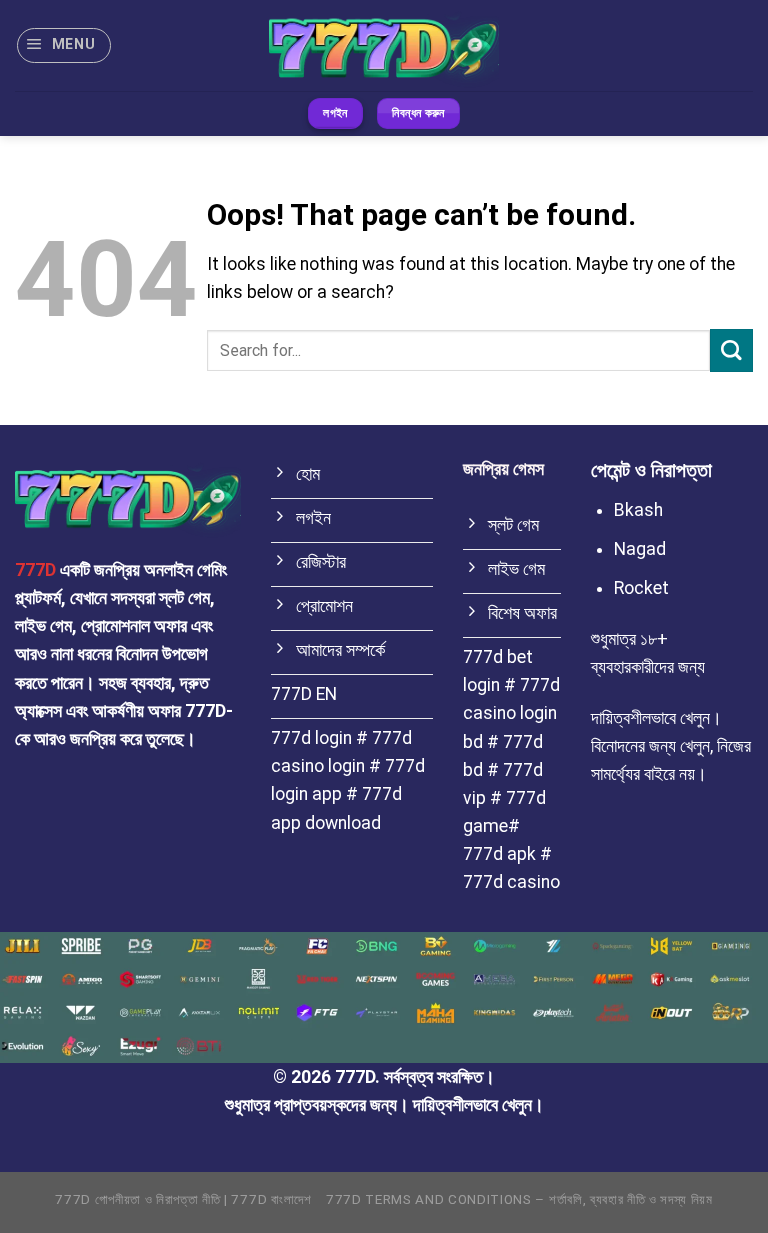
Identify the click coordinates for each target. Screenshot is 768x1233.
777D (35, 570)
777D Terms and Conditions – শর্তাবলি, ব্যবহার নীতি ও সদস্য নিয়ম (519, 1199)
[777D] (384, 45)
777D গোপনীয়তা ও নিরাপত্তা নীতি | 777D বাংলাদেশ (183, 1199)
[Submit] (731, 350)
